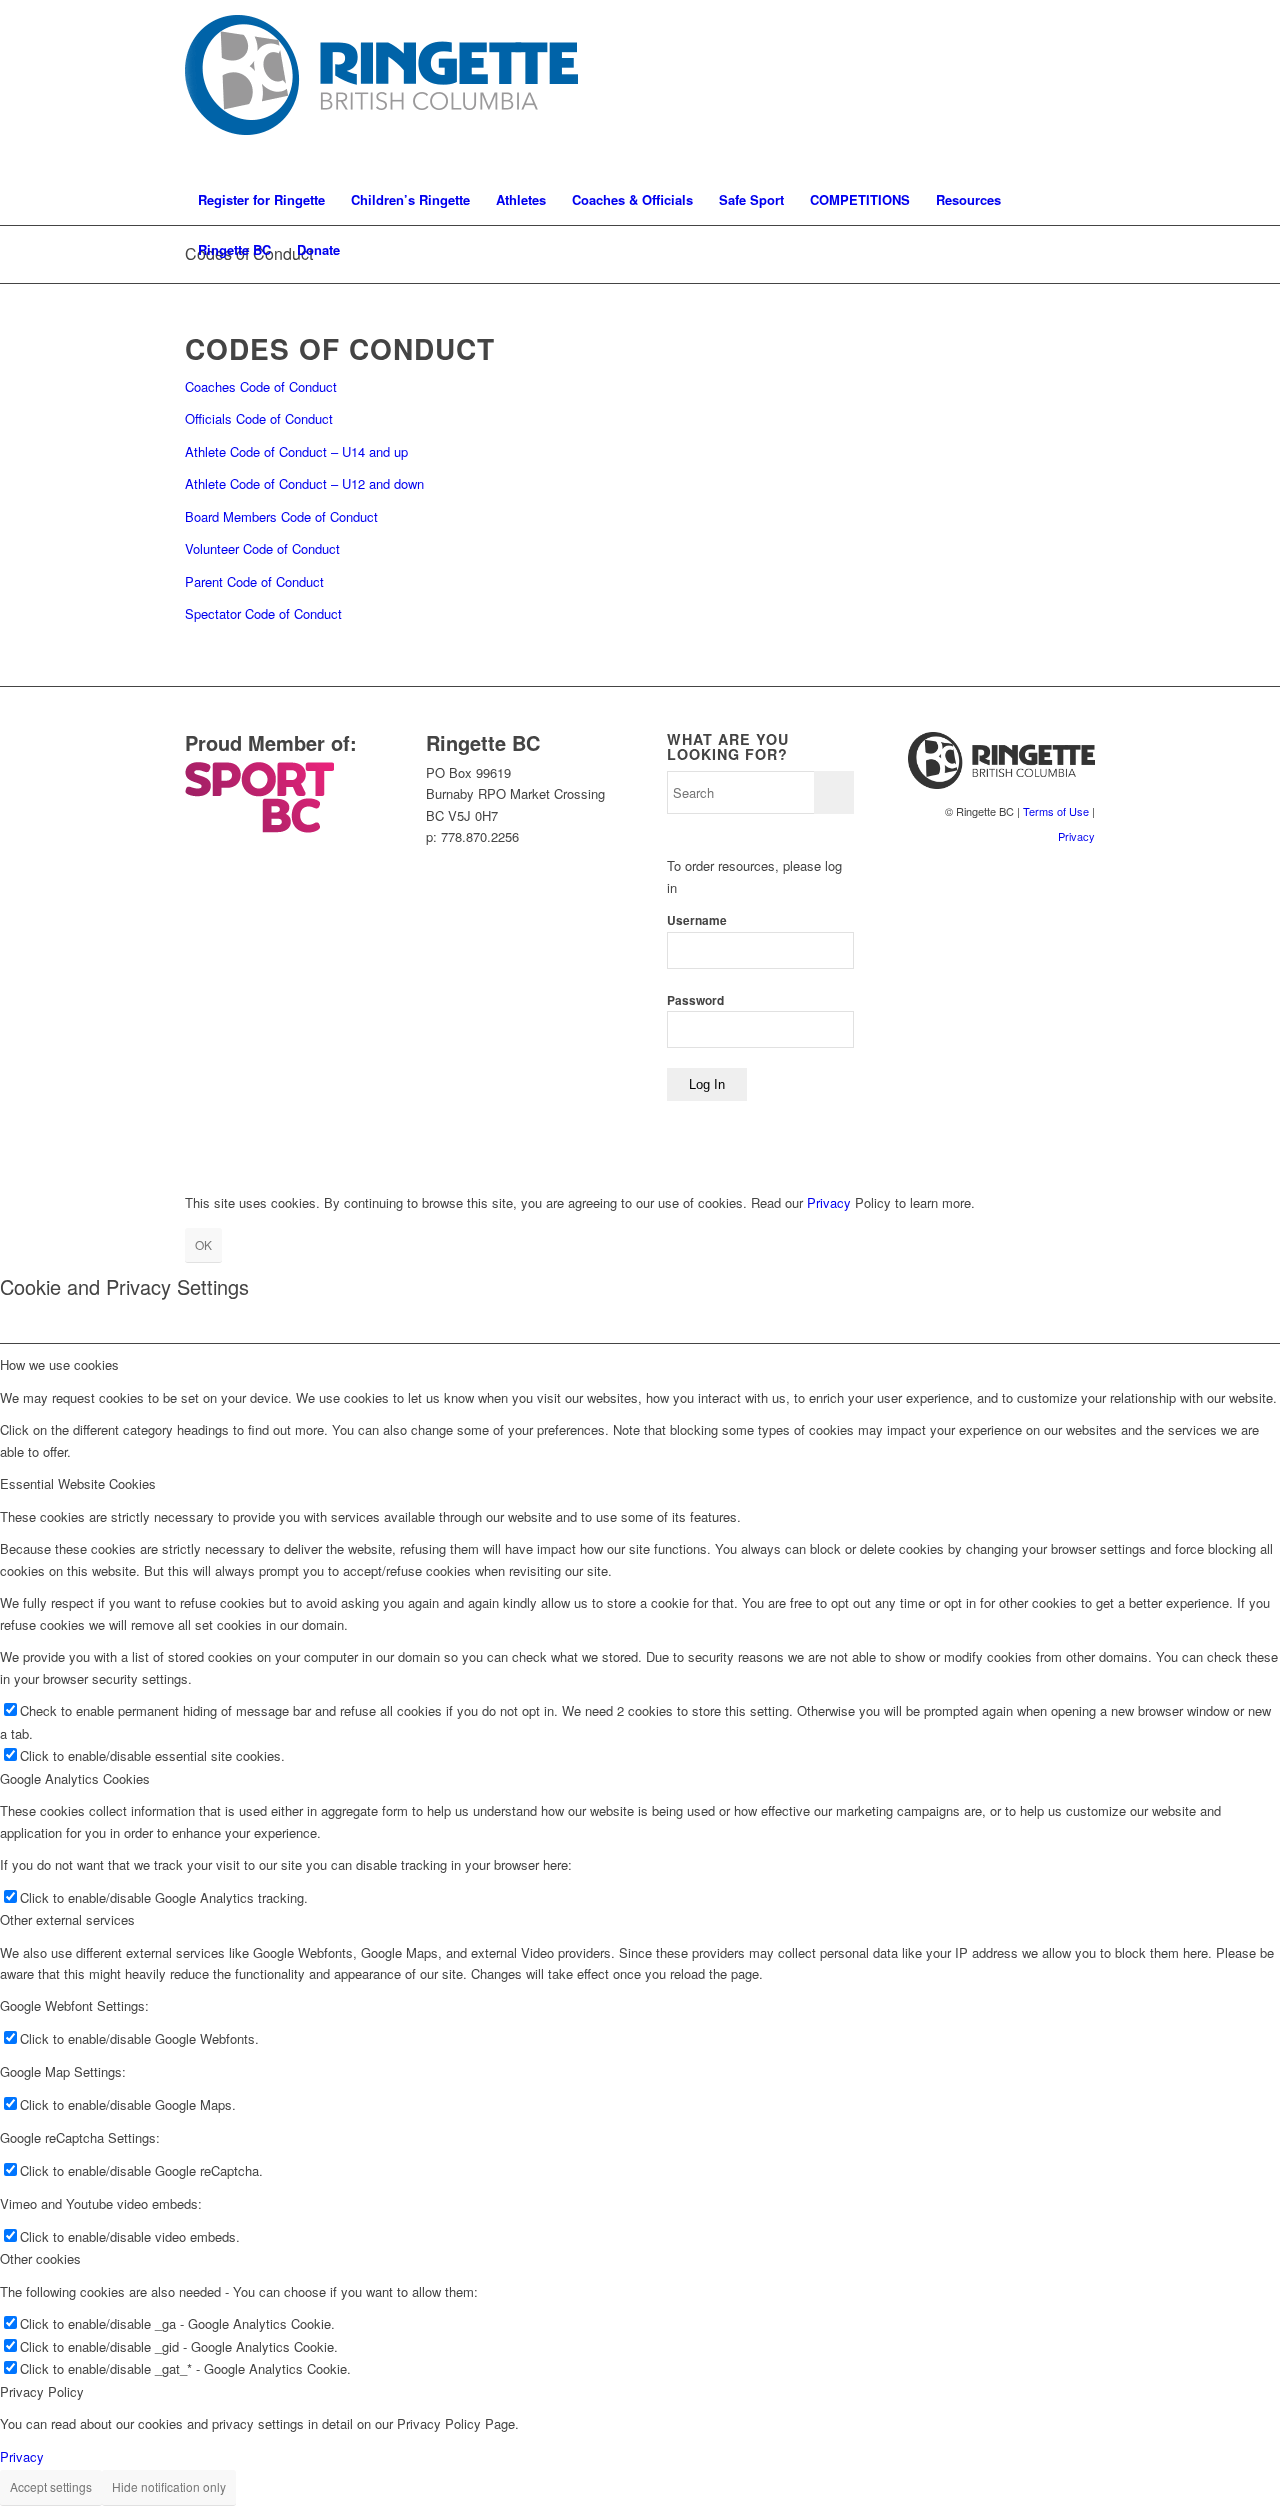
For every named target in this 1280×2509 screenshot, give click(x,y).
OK (203, 1244)
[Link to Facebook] (1050, 88)
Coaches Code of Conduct (261, 386)
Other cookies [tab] (40, 2258)
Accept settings (51, 2486)
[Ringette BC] (389, 87)
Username (697, 920)
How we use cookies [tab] (59, 1364)
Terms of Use (1056, 811)
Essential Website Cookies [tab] (78, 1483)
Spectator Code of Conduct (263, 613)
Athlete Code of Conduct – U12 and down (304, 483)
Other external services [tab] (67, 1919)
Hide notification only (169, 2486)
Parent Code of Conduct (254, 581)
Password (695, 1000)
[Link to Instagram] (1020, 88)
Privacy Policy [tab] (42, 2391)
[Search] (1082, 250)
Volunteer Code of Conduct (262, 548)
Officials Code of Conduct (259, 418)
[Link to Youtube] (1080, 88)
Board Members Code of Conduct (281, 516)
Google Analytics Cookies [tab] (75, 1778)
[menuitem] (261, 200)
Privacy (1076, 836)
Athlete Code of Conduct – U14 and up (296, 451)
